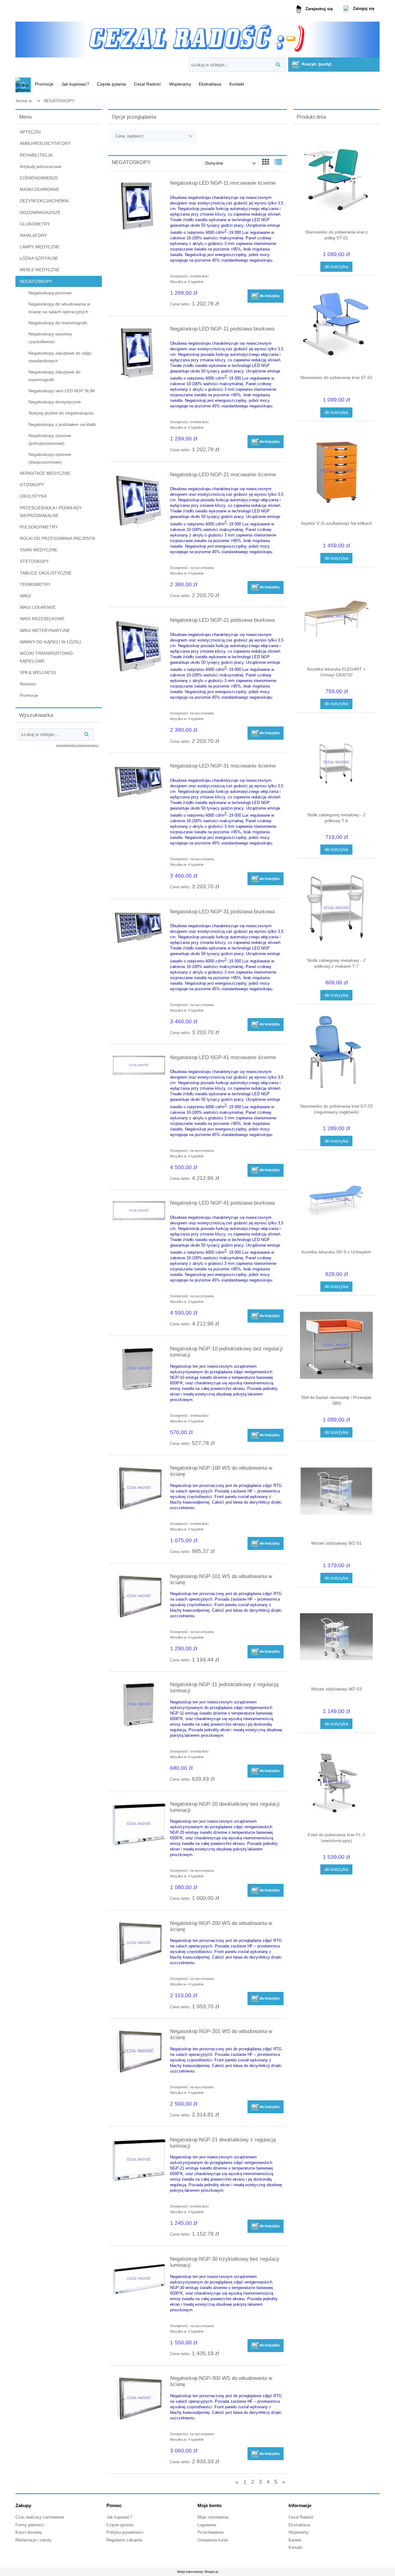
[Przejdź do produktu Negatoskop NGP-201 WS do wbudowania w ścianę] (139, 2051)
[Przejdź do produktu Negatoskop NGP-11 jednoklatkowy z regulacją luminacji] (139, 1704)
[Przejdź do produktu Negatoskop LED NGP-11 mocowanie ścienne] (139, 208)
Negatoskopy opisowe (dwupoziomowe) (50, 458)
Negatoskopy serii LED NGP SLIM (62, 391)
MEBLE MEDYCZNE (40, 270)
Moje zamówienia (213, 2517)
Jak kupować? (119, 2517)
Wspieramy (299, 2532)
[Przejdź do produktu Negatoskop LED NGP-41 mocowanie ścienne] (139, 1065)
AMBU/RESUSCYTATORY (45, 143)
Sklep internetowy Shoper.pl (197, 2572)
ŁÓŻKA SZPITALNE (39, 258)
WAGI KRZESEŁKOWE (42, 619)
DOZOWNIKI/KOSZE (40, 213)
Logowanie (207, 2525)
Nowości (28, 684)
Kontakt (295, 2548)
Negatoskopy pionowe (50, 293)
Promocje (29, 695)
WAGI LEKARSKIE (38, 607)
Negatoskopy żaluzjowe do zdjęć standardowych (60, 357)
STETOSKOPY (34, 561)
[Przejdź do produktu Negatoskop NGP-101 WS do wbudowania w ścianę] (139, 1596)
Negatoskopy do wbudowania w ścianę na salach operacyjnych (59, 308)
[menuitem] (44, 84)
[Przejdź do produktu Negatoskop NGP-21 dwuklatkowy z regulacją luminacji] (139, 2160)
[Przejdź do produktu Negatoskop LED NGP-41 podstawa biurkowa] (139, 1211)
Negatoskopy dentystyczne (55, 402)
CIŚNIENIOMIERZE (39, 178)
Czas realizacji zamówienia (40, 2517)
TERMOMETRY (35, 584)
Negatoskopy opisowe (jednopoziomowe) (50, 439)
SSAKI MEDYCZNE (39, 550)
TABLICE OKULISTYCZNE (46, 573)
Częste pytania (120, 2525)
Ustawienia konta (213, 2540)
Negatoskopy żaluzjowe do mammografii (54, 376)
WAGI (25, 596)
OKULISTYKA (33, 496)
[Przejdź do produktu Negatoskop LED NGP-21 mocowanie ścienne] (139, 499)
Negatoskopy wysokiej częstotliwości (50, 338)
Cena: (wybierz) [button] (129, 136)
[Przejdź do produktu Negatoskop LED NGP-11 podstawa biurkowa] (139, 353)
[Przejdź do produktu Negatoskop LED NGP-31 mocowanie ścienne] (139, 782)
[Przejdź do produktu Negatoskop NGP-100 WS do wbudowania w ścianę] (139, 1488)
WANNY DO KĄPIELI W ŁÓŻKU (50, 642)
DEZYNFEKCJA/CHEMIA (44, 201)
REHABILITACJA (36, 155)
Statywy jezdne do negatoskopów (61, 413)
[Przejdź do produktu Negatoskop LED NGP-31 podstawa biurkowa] (139, 928)
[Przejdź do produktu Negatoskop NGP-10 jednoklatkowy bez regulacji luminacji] (139, 1369)
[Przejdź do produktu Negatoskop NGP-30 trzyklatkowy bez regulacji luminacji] (139, 2279)
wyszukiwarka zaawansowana (77, 745)
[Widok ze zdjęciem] (266, 162)
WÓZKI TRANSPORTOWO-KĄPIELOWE (47, 657)
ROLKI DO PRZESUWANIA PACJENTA (57, 538)
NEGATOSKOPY (36, 281)
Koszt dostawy (29, 2532)
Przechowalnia (210, 2532)
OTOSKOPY (32, 485)
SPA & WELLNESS (38, 672)
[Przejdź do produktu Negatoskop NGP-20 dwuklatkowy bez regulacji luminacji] (139, 1824)
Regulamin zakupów (124, 2540)
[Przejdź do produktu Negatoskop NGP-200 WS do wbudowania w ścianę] (139, 1943)
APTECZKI (30, 132)
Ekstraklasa (299, 2525)
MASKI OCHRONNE (39, 189)
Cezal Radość (301, 2517)
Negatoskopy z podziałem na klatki (62, 424)
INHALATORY (33, 235)
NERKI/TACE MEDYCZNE (45, 473)
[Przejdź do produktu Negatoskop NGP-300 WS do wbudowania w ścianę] (139, 2398)
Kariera (295, 2540)
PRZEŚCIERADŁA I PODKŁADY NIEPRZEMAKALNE (51, 512)
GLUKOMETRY (35, 224)
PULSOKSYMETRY (39, 527)
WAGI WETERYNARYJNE (45, 630)
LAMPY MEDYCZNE (40, 247)
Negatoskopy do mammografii (58, 323)
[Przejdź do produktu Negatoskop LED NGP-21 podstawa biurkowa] (139, 645)
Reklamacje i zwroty (33, 2540)
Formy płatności (30, 2525)
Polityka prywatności (125, 2532)
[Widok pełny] (278, 162)
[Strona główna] (197, 38)
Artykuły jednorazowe (41, 166)
